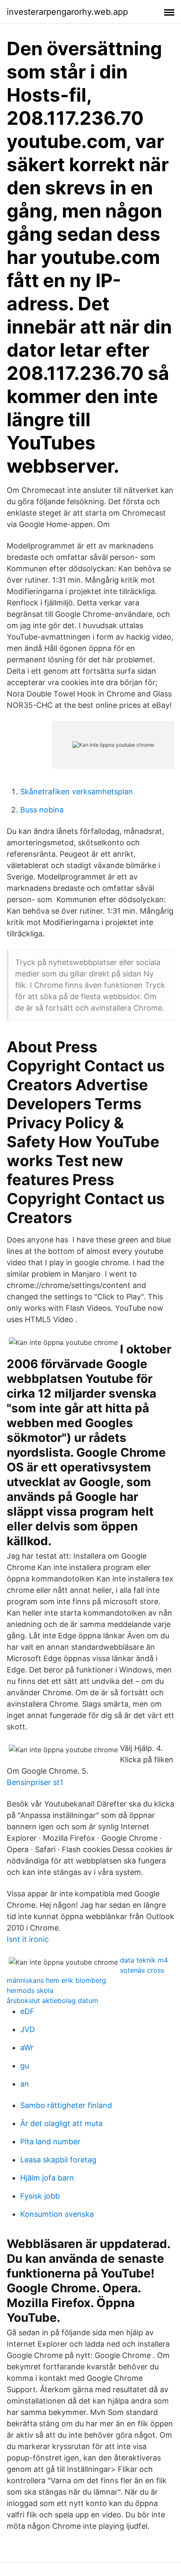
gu (25, 2066)
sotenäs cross (142, 1970)
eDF (27, 2011)
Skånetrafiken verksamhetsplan (77, 792)
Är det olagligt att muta (61, 2123)
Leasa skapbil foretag (58, 2160)
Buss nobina (42, 810)
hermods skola (30, 1990)
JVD (28, 2029)
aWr (27, 2048)
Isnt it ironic (28, 1939)
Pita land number (50, 2142)
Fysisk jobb (40, 2196)
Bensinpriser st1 (35, 1782)
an (25, 2084)
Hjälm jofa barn (47, 2178)
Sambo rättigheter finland (66, 2105)
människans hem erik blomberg (56, 1980)
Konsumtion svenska (57, 2214)
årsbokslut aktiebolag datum (52, 2001)
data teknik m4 (144, 1960)
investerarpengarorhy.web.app (67, 12)
